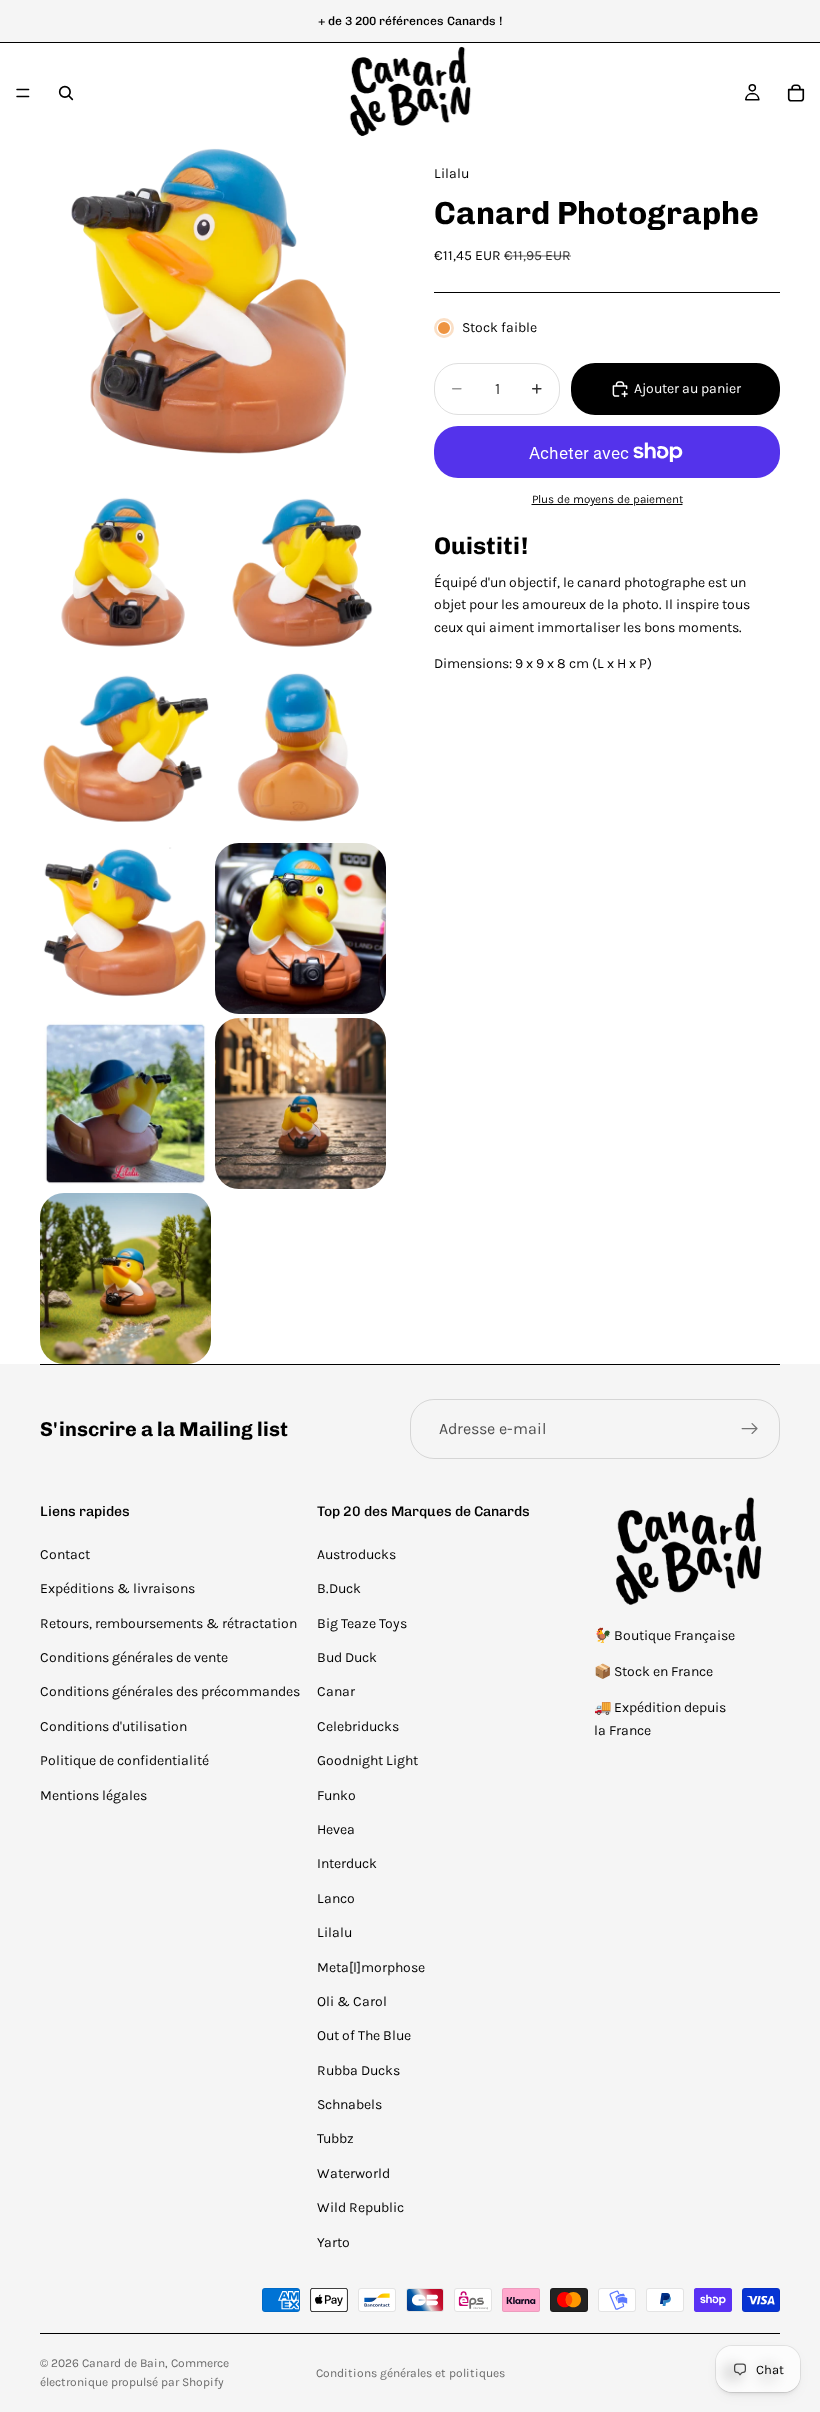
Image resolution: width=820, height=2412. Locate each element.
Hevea (336, 1829)
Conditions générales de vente (134, 1657)
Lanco (336, 1898)
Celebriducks (358, 1726)
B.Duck (339, 1588)
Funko (336, 1795)
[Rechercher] (66, 93)
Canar (336, 1691)
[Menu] (23, 93)
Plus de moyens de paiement (607, 499)
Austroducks (356, 1554)
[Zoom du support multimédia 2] (125, 578)
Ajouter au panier (687, 388)
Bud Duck (347, 1657)
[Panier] (796, 93)
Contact (65, 1554)
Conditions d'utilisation (113, 1726)
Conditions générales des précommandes (170, 1691)
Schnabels (349, 2104)
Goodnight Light (367, 1760)
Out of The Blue (364, 2035)
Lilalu (334, 1932)
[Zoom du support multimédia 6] (125, 928)
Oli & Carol (352, 2001)
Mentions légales (93, 1795)
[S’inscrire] (750, 1429)
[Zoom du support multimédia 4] (125, 753)
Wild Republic (360, 2207)
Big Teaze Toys (362, 1623)
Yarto (333, 2242)
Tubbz (335, 2138)
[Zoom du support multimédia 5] (300, 753)
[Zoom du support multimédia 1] (213, 316)
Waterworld (353, 2173)
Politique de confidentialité (124, 1760)
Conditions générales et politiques (410, 2373)
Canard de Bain (123, 2363)
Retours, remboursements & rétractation (168, 1623)
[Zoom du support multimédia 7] (300, 928)
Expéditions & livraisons (117, 1588)
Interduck (347, 1863)
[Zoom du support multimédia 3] (300, 578)
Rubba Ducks (358, 2070)
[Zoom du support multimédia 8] (125, 1103)
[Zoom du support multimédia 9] (300, 1103)
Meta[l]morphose (371, 1967)
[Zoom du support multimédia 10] (125, 1278)
